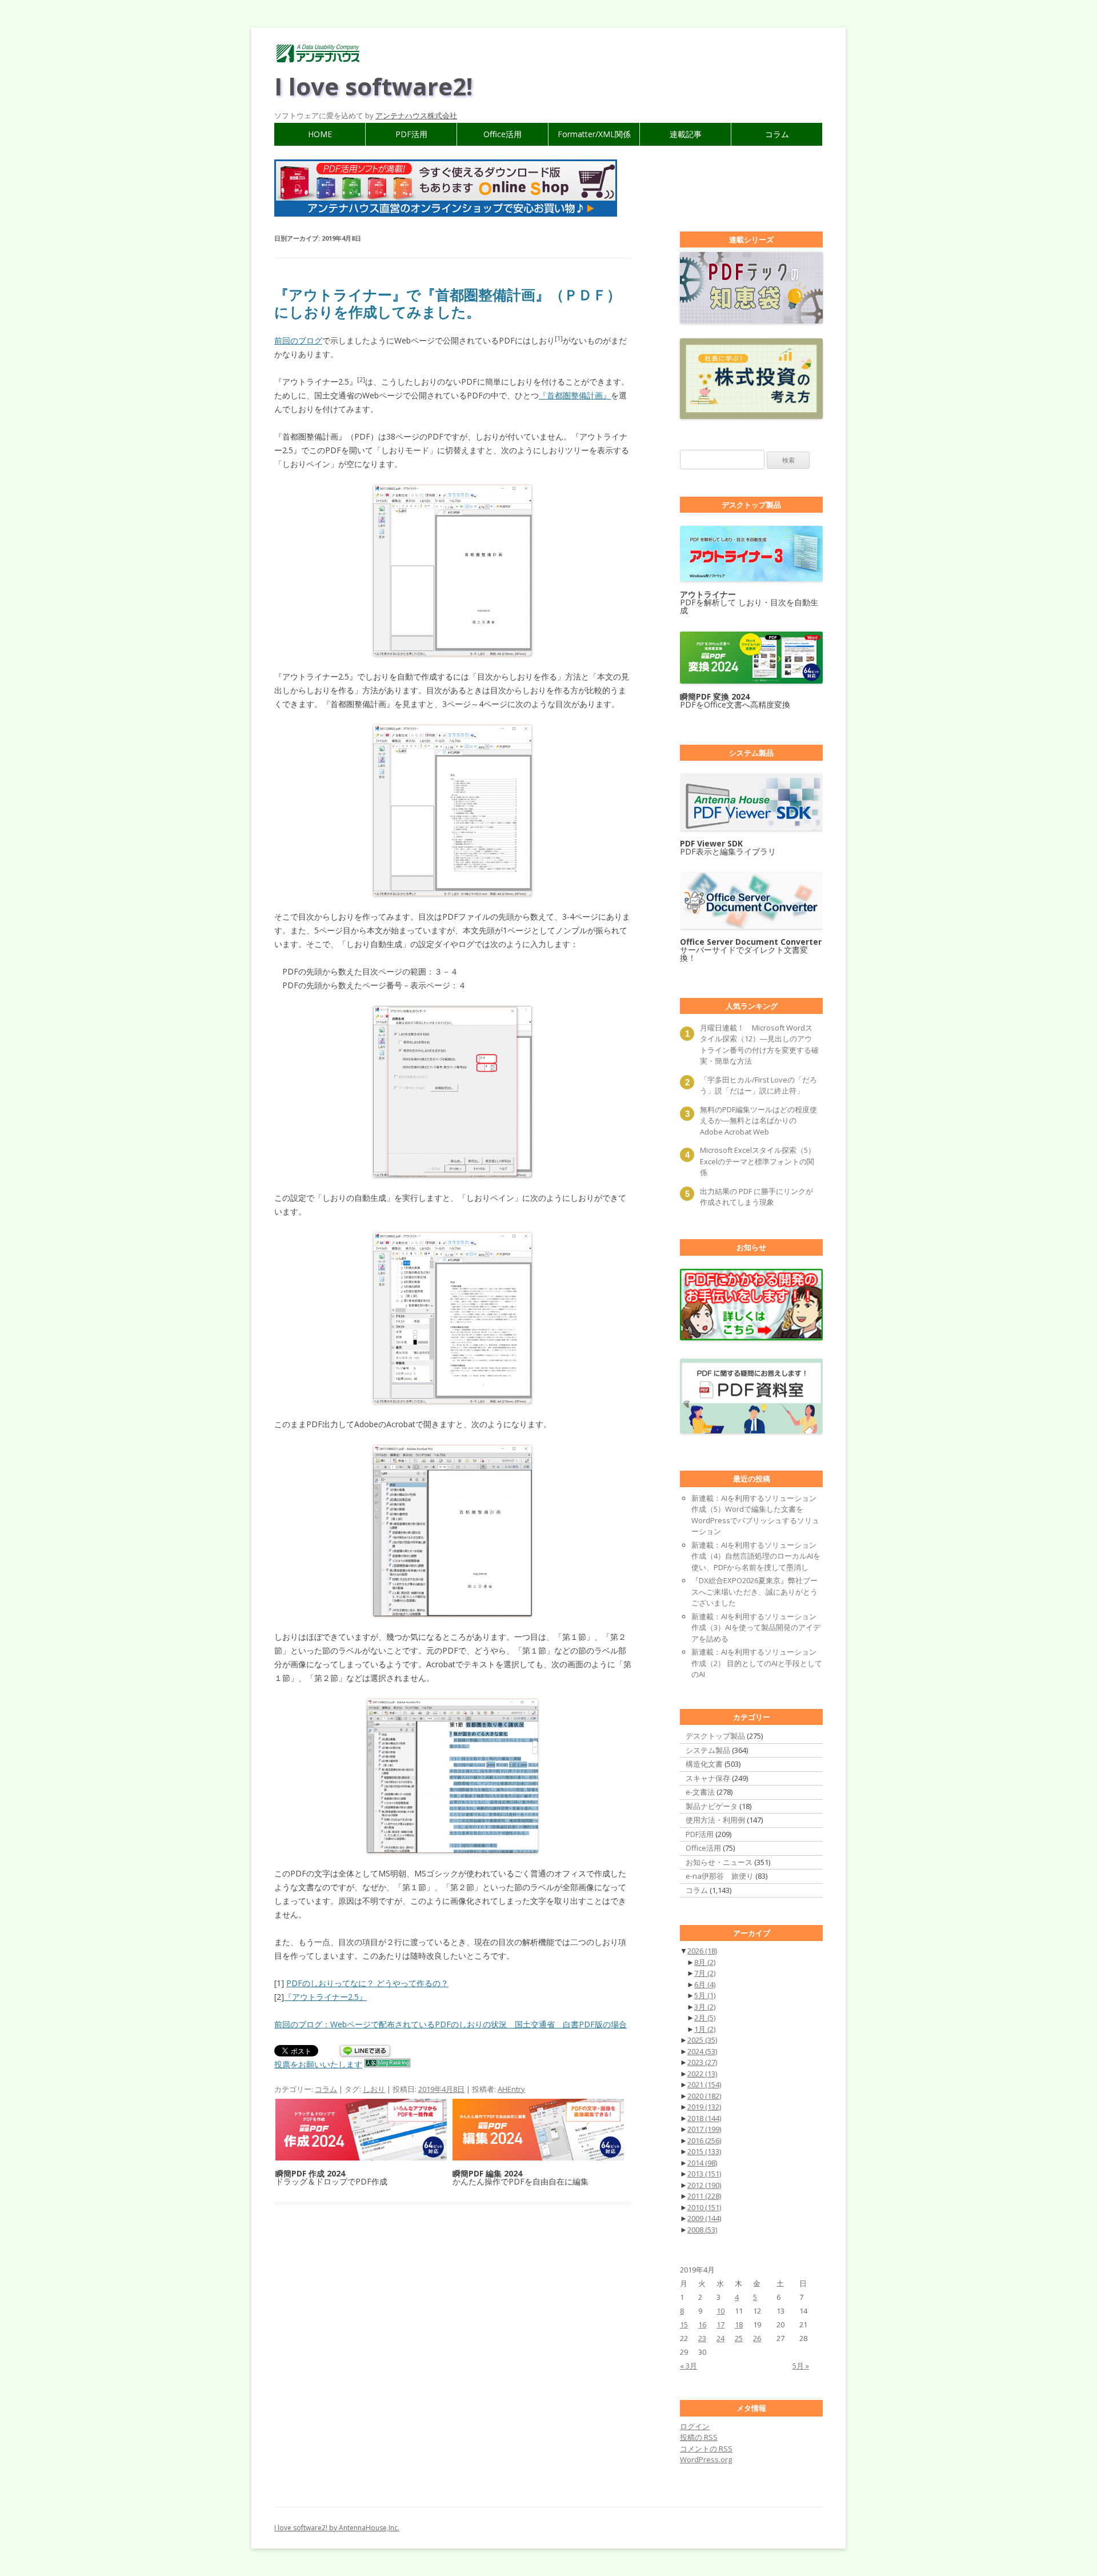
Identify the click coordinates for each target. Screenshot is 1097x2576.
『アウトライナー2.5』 (325, 1997)
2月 (705, 2018)
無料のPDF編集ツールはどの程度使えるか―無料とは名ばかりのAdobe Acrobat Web (758, 1121)
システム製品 (708, 1750)
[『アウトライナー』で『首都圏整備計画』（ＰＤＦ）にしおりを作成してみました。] (453, 570)
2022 (702, 2074)
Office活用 (503, 134)
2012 (704, 2185)
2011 (704, 2196)
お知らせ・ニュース (719, 1862)
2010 (704, 2207)
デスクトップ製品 (715, 1736)
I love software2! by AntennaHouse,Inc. (337, 2528)
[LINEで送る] (365, 2052)
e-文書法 (700, 1792)
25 (739, 2338)
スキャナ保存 (708, 1778)
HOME (320, 134)
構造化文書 (704, 1764)
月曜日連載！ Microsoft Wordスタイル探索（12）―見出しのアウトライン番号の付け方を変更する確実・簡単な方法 (759, 1045)
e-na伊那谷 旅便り (720, 1876)
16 (702, 2325)
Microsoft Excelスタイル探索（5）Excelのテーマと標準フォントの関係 (758, 1161)
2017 (704, 2129)
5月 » (801, 2366)
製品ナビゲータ (712, 1806)
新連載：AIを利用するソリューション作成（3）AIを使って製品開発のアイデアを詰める (756, 1628)
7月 (705, 1973)
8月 (705, 1962)
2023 (702, 2062)
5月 (705, 1995)
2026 (702, 1951)
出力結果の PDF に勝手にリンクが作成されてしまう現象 (756, 1197)
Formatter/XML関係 (594, 134)
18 (739, 2325)
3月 (705, 2007)
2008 (702, 2230)
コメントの (706, 2449)
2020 (704, 2096)
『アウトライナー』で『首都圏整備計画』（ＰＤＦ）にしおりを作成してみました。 (448, 303)
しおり (374, 2089)
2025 (702, 2040)
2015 (704, 2151)
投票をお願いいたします (318, 2064)
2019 (704, 2107)
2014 (702, 2163)
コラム (777, 134)
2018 (704, 2118)
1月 (705, 2029)
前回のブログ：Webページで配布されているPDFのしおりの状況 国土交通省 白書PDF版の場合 (451, 2024)
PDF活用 (411, 134)
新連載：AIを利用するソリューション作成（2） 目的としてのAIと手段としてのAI (757, 1663)
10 (720, 2311)
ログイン (695, 2426)
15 (684, 2325)
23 (702, 2338)
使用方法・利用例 (715, 1820)
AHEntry (511, 2089)
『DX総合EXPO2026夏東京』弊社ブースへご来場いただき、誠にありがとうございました (754, 1591)
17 (720, 2325)
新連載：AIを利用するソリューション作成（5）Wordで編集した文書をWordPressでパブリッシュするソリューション (755, 1515)
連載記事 (686, 134)
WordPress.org (706, 2459)
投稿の (699, 2437)
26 (757, 2338)
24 (720, 2338)
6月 (705, 1984)
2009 (704, 2218)
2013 (704, 2174)
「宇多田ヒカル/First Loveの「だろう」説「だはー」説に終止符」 (758, 1085)
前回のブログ (298, 340)
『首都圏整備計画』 (575, 395)
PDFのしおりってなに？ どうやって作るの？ (367, 1983)
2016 (704, 2140)
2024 (702, 2051)
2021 (704, 2084)
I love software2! (373, 86)
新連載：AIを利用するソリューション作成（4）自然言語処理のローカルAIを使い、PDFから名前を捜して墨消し (756, 1556)
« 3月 (688, 2366)
